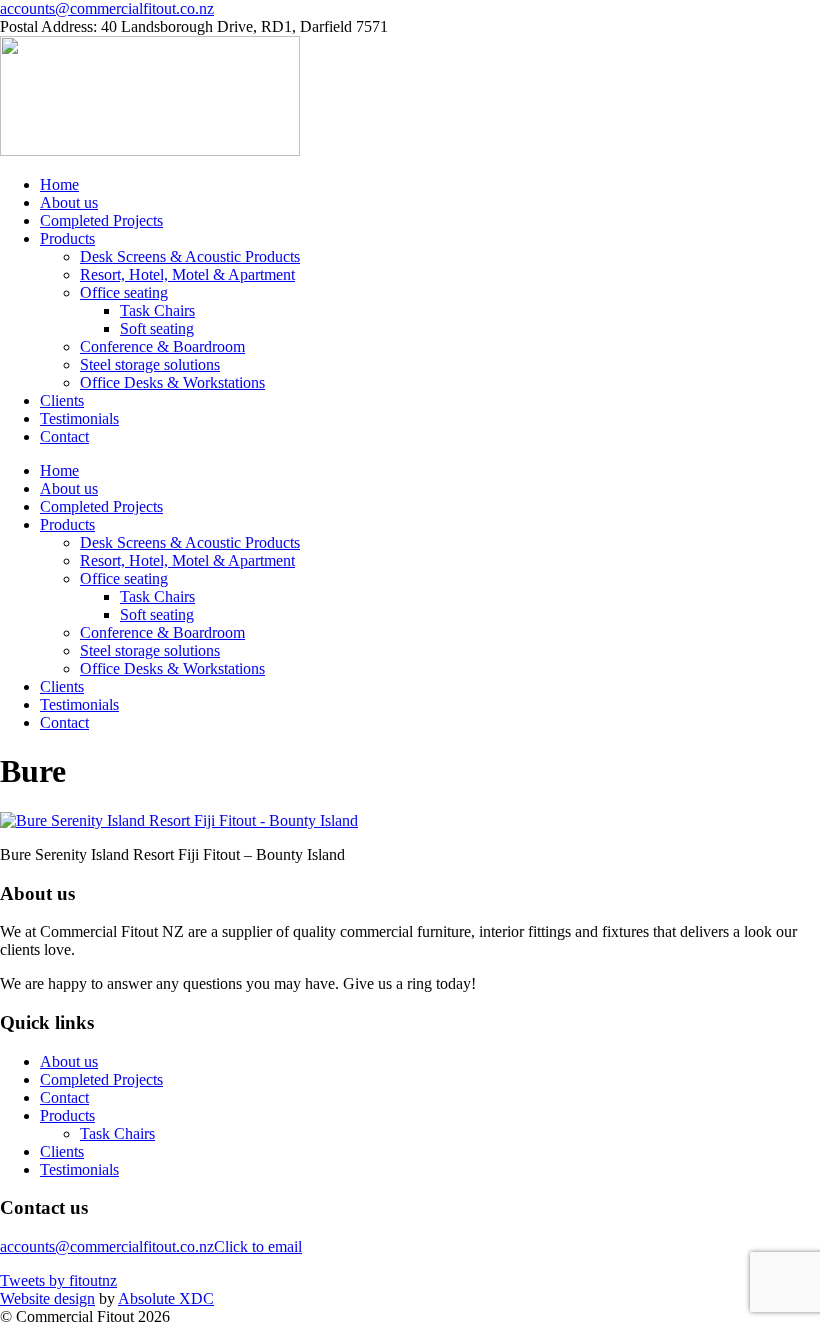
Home (59, 184)
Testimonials (79, 418)
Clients (62, 400)
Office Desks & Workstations (172, 382)
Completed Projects (101, 220)
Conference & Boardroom (162, 346)
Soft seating (157, 328)
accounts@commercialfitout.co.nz (107, 8)
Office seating (124, 292)
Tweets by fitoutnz (58, 1280)
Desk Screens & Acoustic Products (190, 256)
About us (69, 202)
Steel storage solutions (150, 364)
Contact (64, 436)
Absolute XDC (166, 1298)
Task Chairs (157, 310)
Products (67, 238)
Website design (47, 1298)
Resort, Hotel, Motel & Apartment (187, 274)
